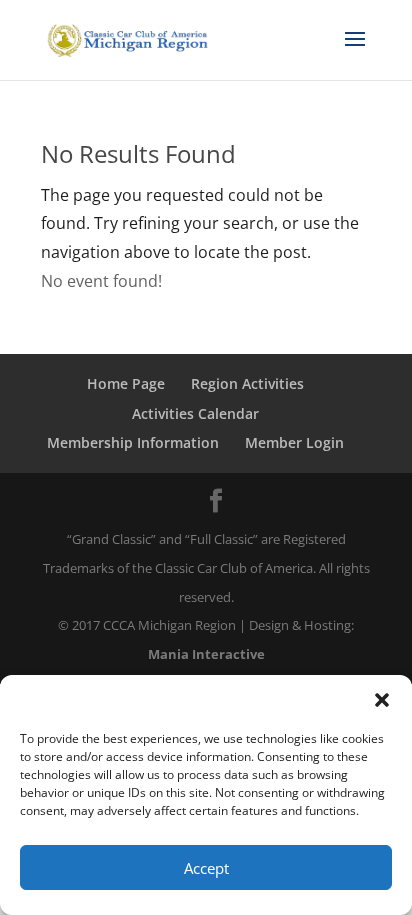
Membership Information (133, 442)
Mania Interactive (206, 654)
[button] (382, 700)
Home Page (126, 383)
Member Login (294, 442)
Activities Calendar (195, 413)
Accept (206, 868)
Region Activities (247, 383)
